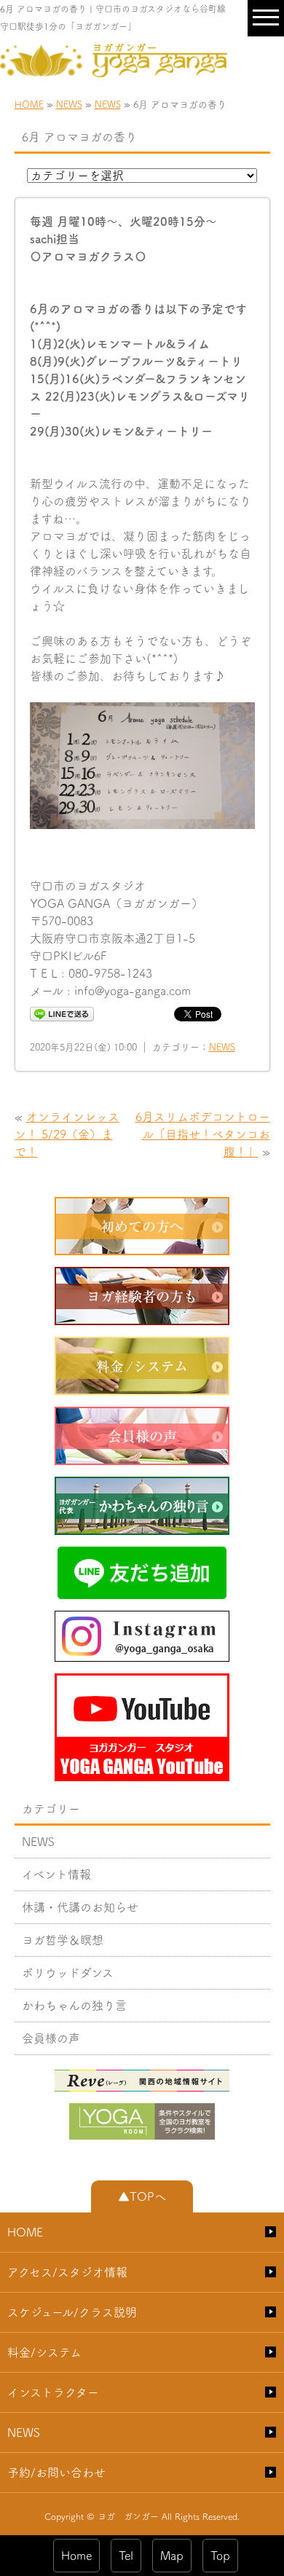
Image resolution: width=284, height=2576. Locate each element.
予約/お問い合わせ (56, 2473)
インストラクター (53, 2392)
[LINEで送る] (62, 1013)
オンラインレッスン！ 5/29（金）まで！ (67, 1134)
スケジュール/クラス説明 (72, 2312)
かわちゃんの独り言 (74, 2006)
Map (172, 2556)
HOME (29, 105)
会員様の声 (51, 2038)
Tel (126, 2556)
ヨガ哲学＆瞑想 (63, 1940)
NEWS (69, 105)
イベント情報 (56, 1874)
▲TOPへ (142, 2196)
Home (76, 2556)
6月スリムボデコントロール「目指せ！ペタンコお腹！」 (203, 1134)
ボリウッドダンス (68, 1973)
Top (220, 2556)
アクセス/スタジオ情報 (67, 2272)
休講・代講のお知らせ (80, 1907)
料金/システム (44, 2352)
